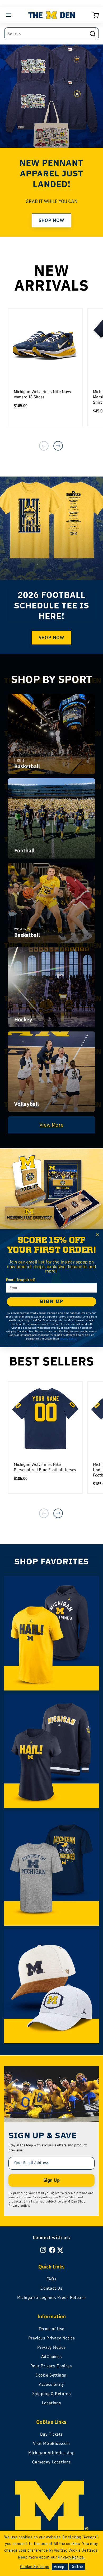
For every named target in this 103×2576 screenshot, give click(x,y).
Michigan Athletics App (51, 2453)
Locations (51, 2403)
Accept (60, 2567)
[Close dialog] (97, 1235)
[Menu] (10, 15)
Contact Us (51, 2288)
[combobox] (51, 34)
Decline (77, 2567)
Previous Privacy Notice (52, 2338)
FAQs (51, 2279)
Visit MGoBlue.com (51, 2444)
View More (51, 1125)
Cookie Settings (51, 2375)
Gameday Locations (51, 2462)
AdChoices (51, 2357)
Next (58, 446)
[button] (96, 15)
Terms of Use (51, 2329)
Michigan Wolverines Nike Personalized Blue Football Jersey (45, 1467)
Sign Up (51, 2180)
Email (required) (21, 1280)
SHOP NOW (51, 220)
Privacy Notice (51, 2347)
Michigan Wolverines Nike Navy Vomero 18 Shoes (43, 394)
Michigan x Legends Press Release (51, 2298)
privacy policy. (68, 1339)
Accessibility (51, 2384)
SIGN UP (51, 1301)
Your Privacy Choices (52, 2366)
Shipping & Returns (52, 2394)
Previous (44, 446)
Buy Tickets (52, 2434)
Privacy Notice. (71, 2557)
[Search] (92, 34)
